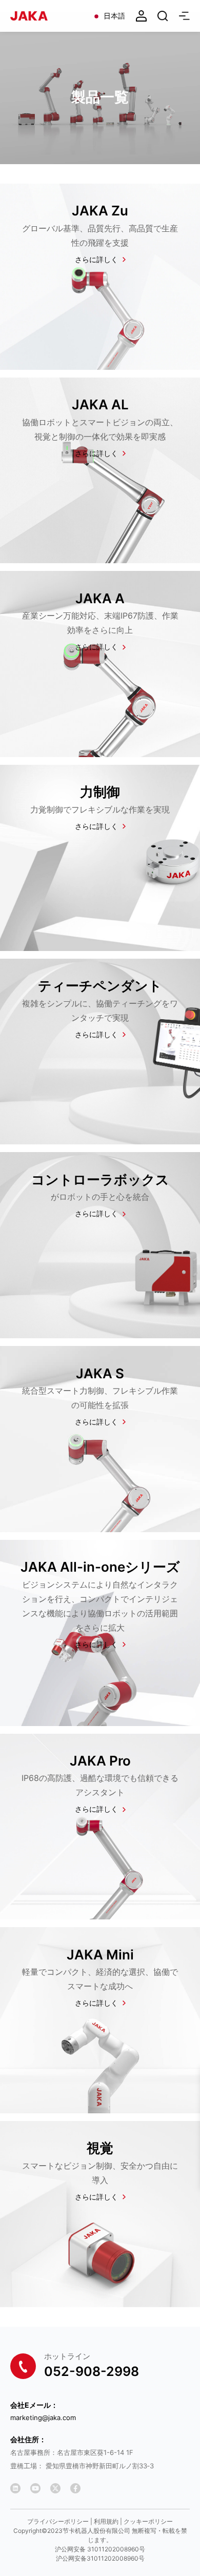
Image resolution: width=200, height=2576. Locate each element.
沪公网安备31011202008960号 (100, 2558)
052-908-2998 (92, 2371)
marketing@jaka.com (43, 2418)
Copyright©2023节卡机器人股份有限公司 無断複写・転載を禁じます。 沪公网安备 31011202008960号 (100, 2540)
